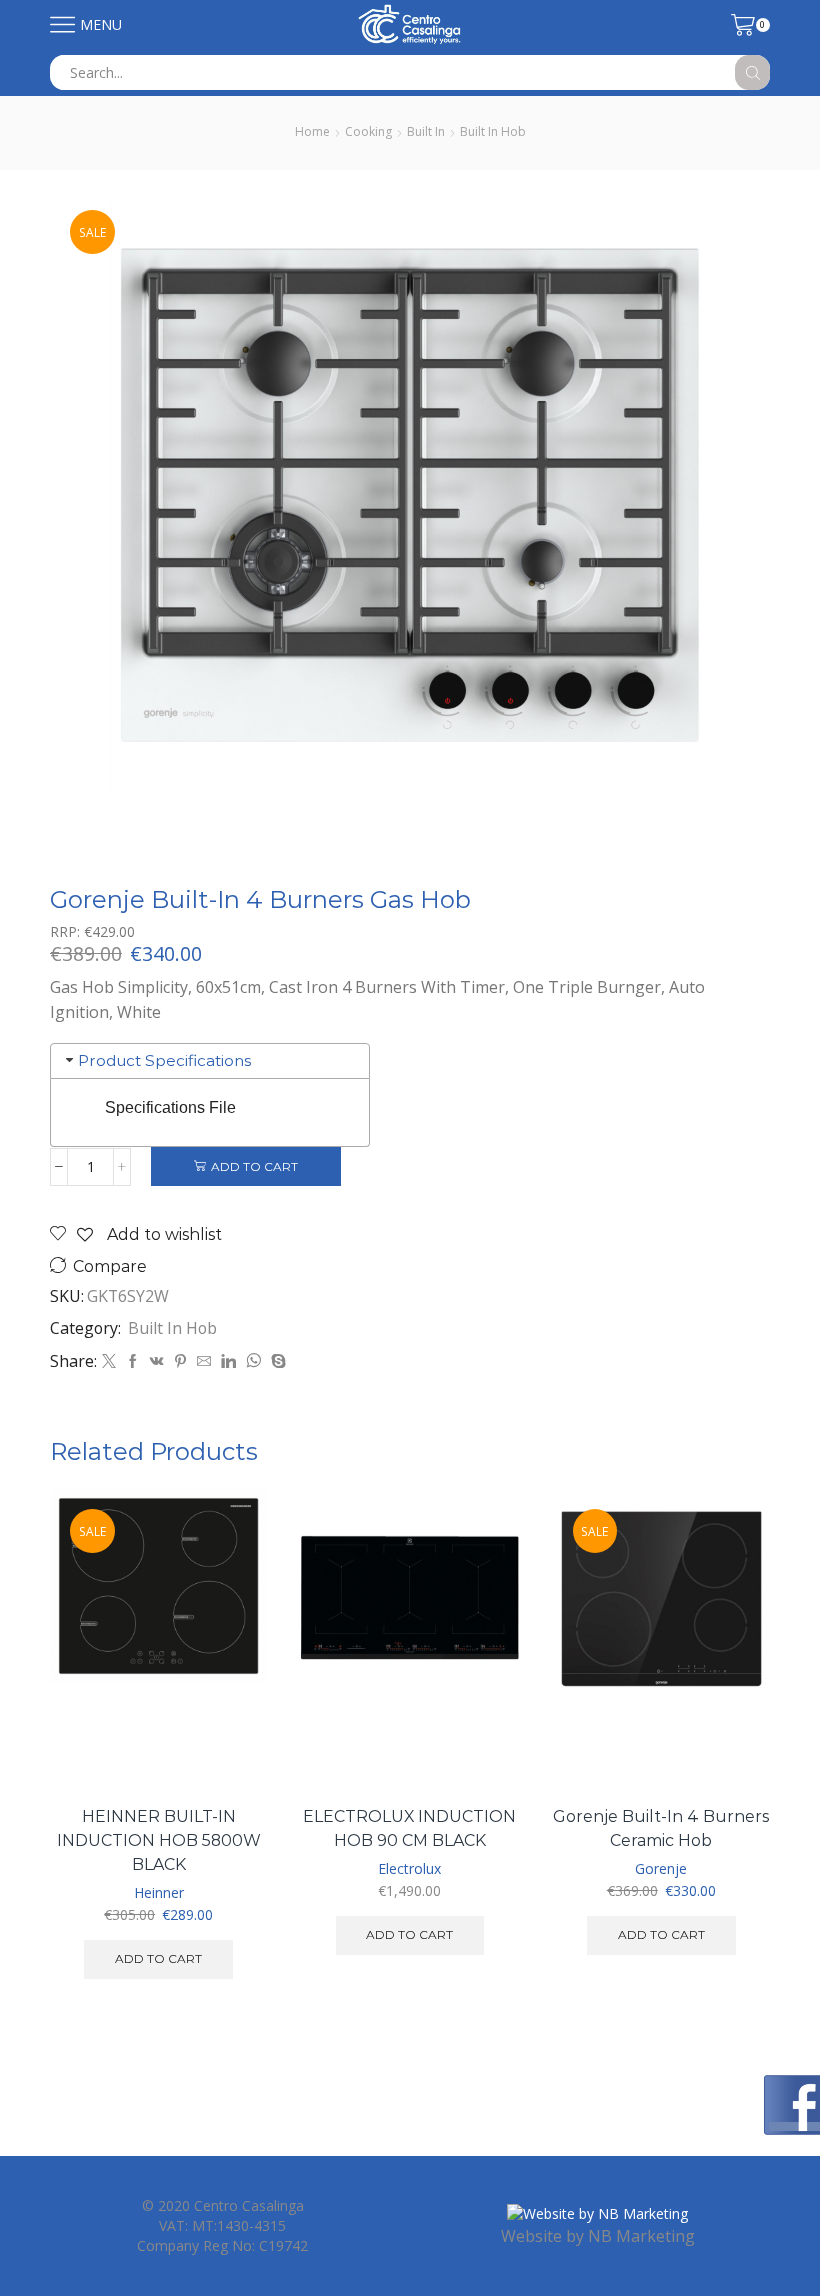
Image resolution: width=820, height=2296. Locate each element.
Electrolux (409, 1868)
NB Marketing (641, 2236)
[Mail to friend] (204, 1361)
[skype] (276, 1361)
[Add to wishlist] (229, 1747)
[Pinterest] (180, 1361)
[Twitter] (109, 1361)
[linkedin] (228, 1361)
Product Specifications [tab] (164, 1060)
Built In (426, 131)
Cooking (368, 131)
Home (312, 131)
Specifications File (170, 1107)
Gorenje (661, 1868)
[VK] (157, 1361)
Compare (110, 1266)
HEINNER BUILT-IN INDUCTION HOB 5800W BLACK (159, 1840)
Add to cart (254, 1166)
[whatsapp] (253, 1361)
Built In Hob (493, 131)
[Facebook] (133, 1361)
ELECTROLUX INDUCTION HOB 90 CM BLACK (409, 1828)
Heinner (159, 1892)
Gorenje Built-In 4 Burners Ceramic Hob (661, 1828)
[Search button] (752, 72)
